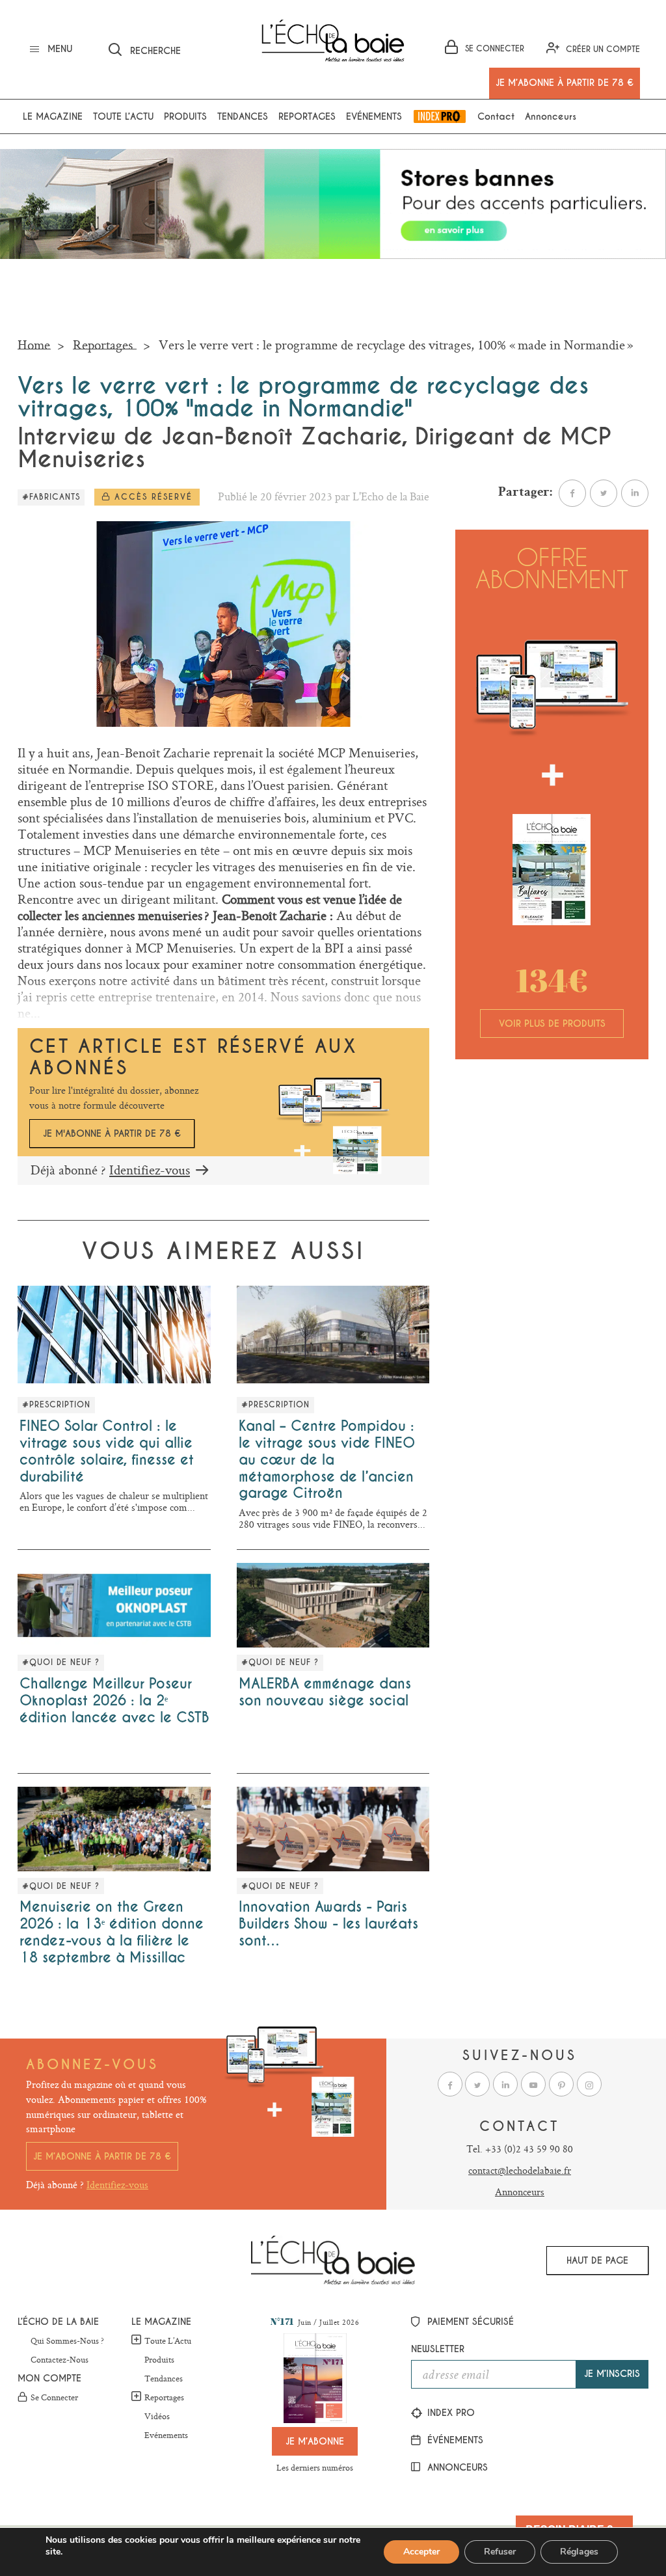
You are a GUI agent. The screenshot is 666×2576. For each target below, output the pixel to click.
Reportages (307, 116)
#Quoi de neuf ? (61, 1662)
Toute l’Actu (168, 2340)
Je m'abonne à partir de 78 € (112, 1133)
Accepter (421, 2552)
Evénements (374, 116)
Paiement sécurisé (469, 2322)
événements (454, 2440)
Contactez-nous (60, 2360)
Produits (185, 116)
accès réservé (152, 497)
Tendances (243, 116)
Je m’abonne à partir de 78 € (102, 2156)
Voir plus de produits (552, 1024)
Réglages (579, 2552)
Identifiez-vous (150, 1170)
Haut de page (597, 2260)
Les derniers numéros (315, 2467)
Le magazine (53, 116)
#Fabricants (51, 497)
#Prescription (56, 1405)
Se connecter (54, 2398)
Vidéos (157, 2417)
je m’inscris (612, 2374)
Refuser (500, 2552)
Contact (496, 116)
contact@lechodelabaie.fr (520, 2170)
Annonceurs (551, 116)
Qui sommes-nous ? (67, 2341)
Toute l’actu (123, 116)
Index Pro (440, 116)
